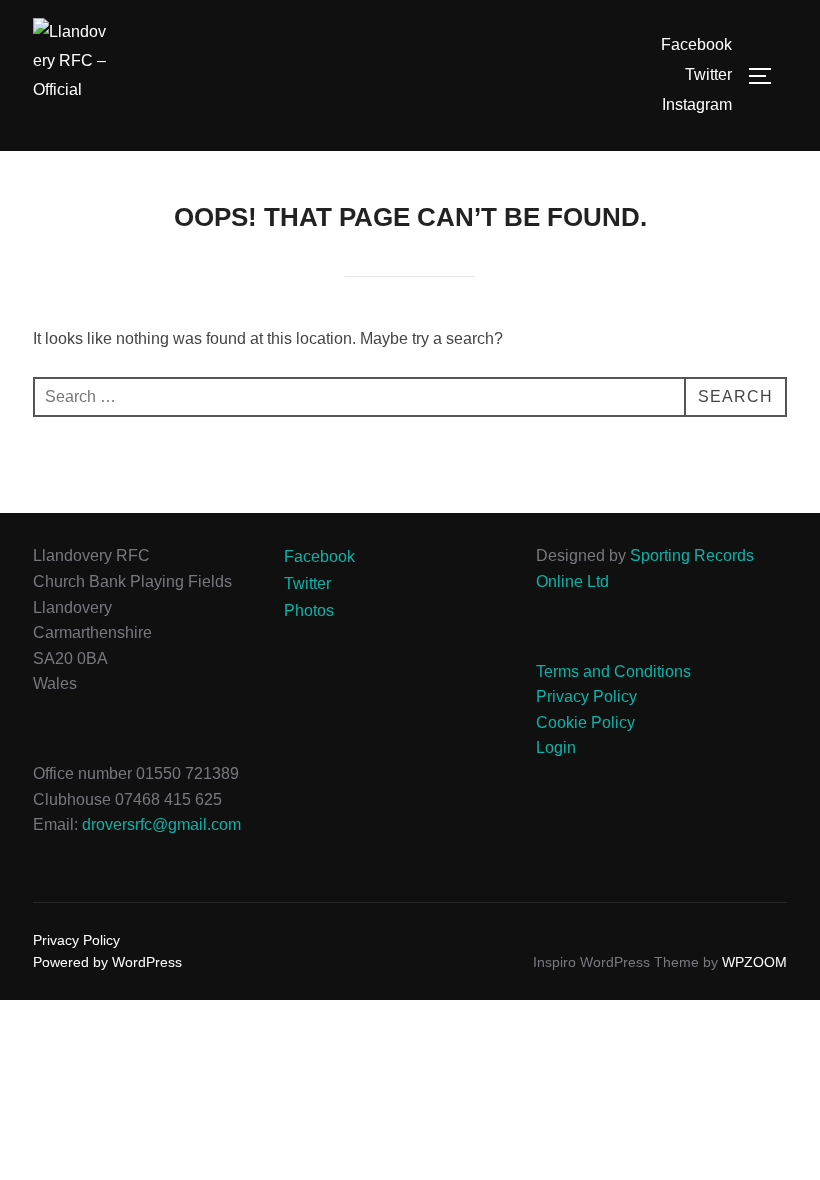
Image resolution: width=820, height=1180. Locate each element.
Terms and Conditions (613, 671)
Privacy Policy (586, 696)
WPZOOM (754, 962)
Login (556, 747)
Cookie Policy (585, 722)
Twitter (708, 74)
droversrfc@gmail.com (161, 824)
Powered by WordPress (107, 962)
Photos (309, 610)
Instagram (697, 104)
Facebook (696, 44)
